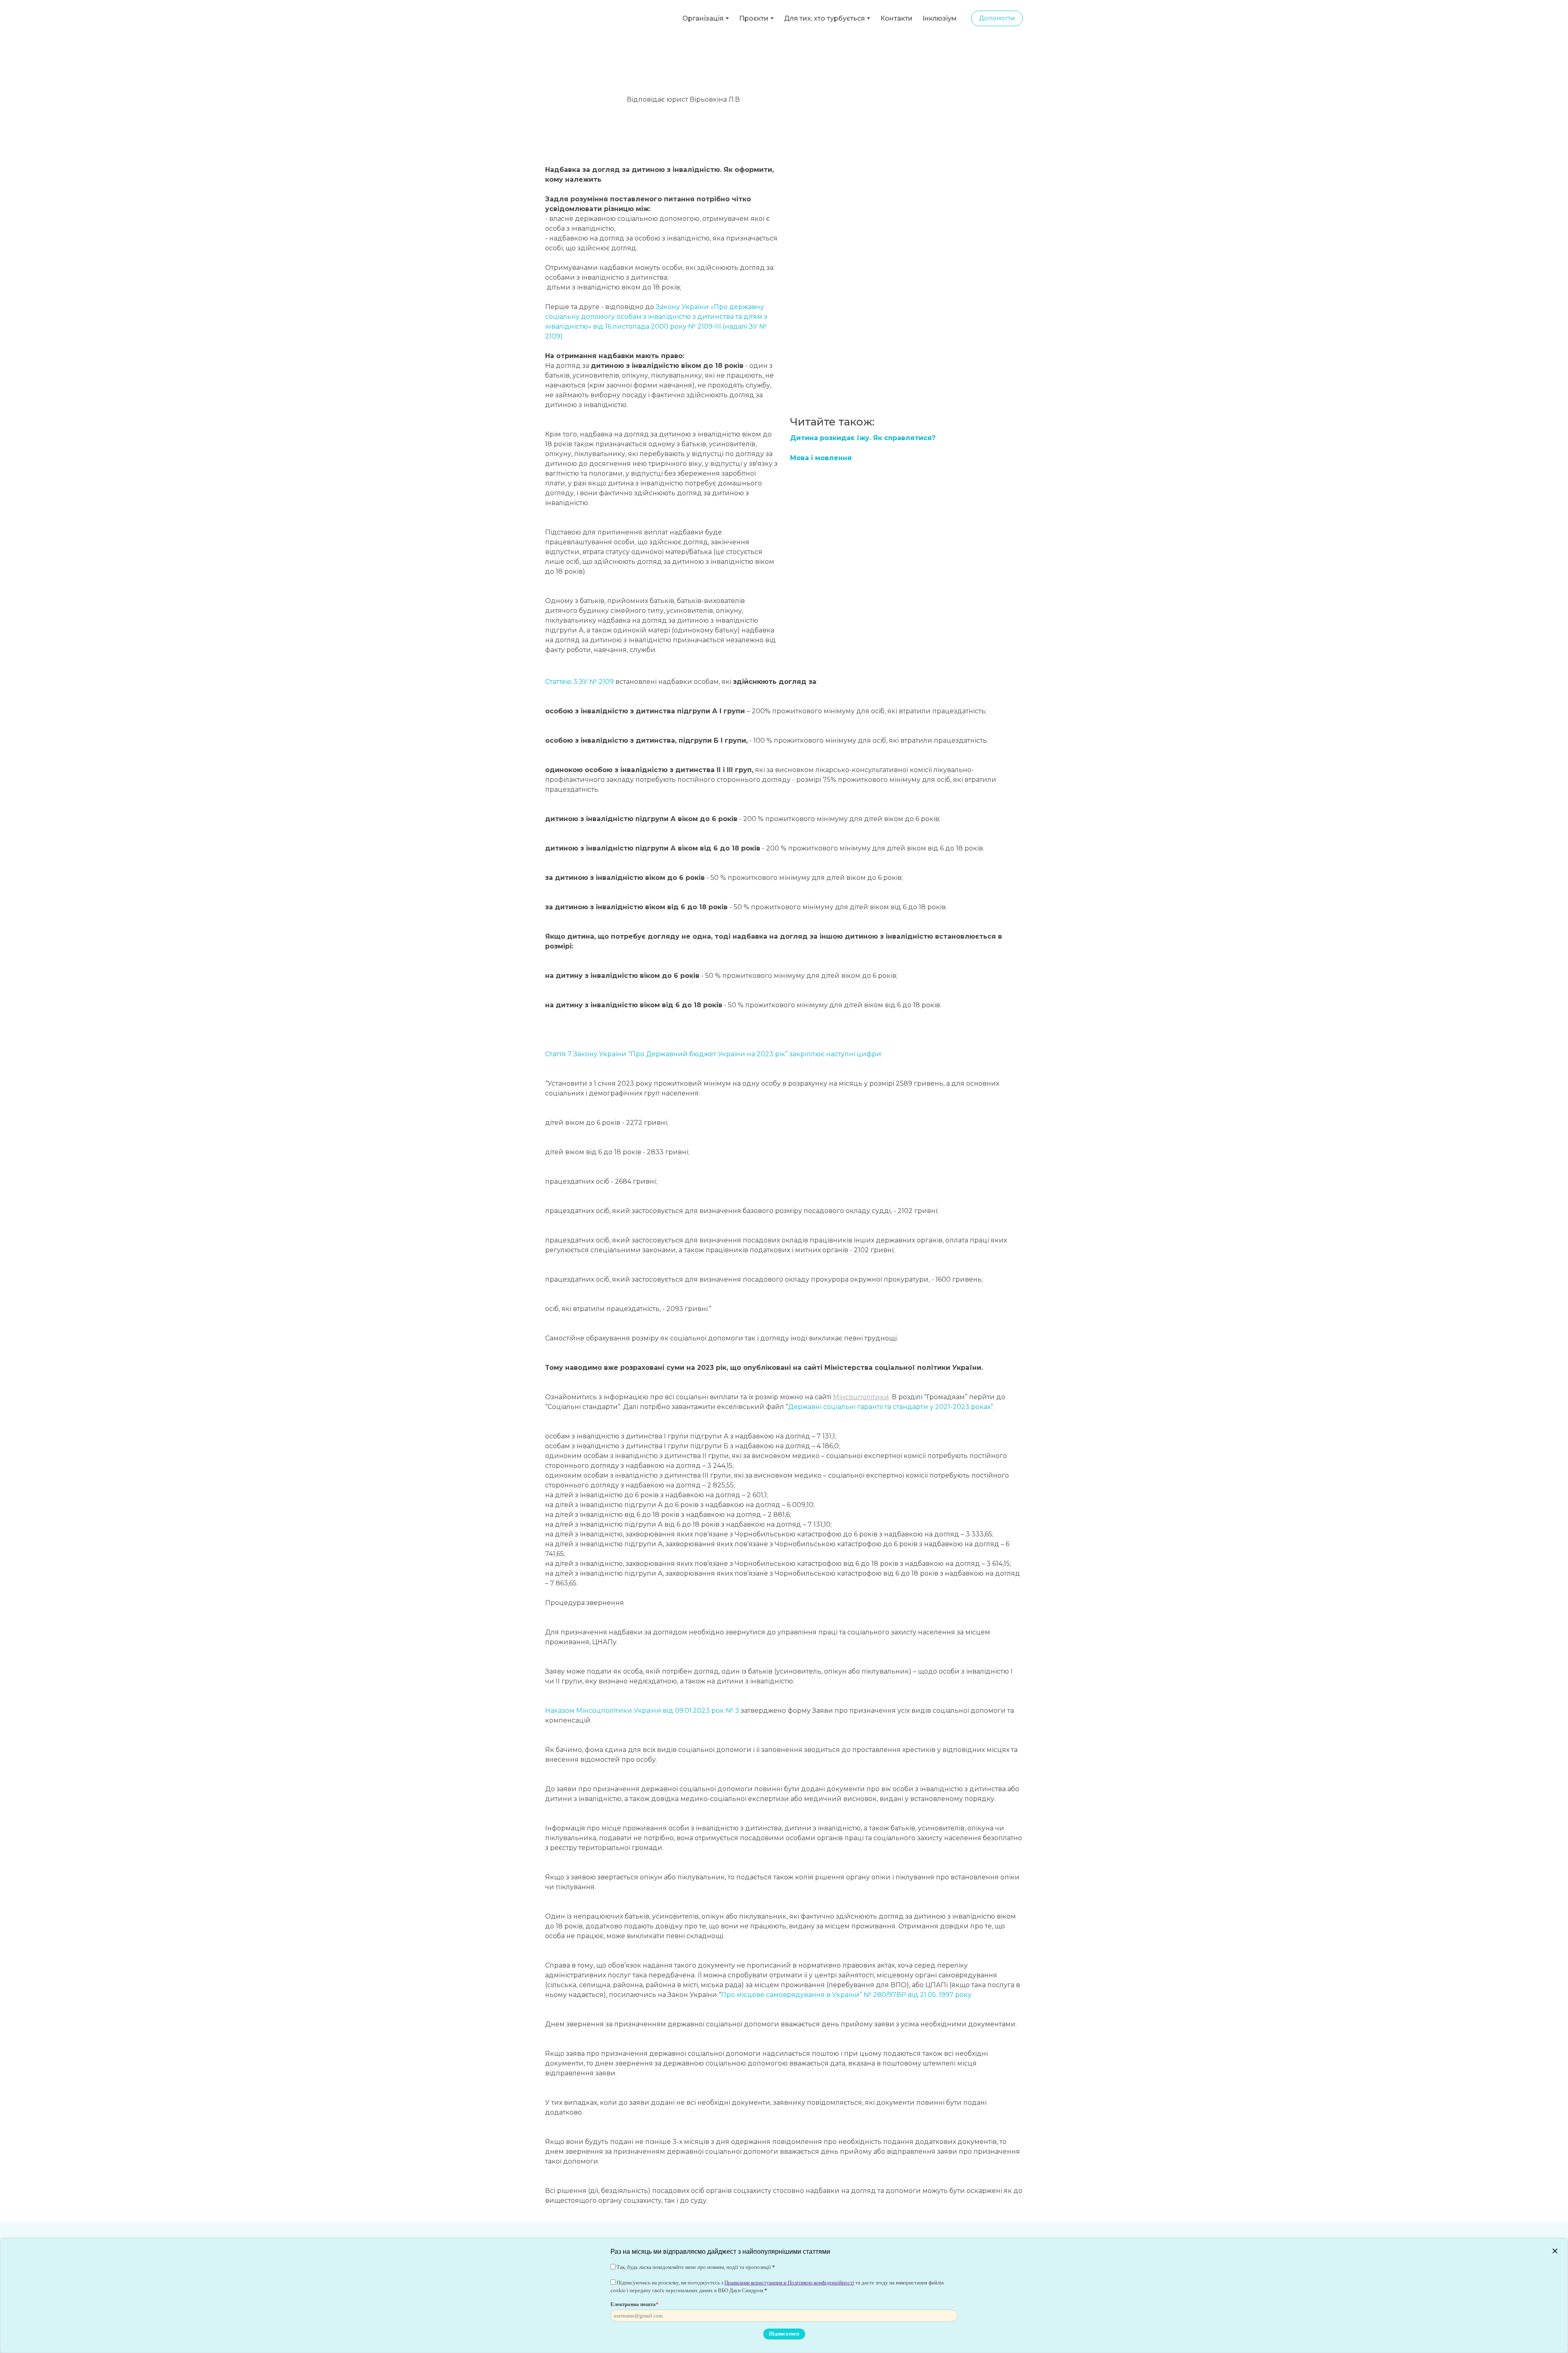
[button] (997, 17)
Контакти (896, 17)
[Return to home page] (592, 17)
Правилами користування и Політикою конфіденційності (789, 2283)
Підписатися (784, 2334)
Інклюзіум (940, 17)
